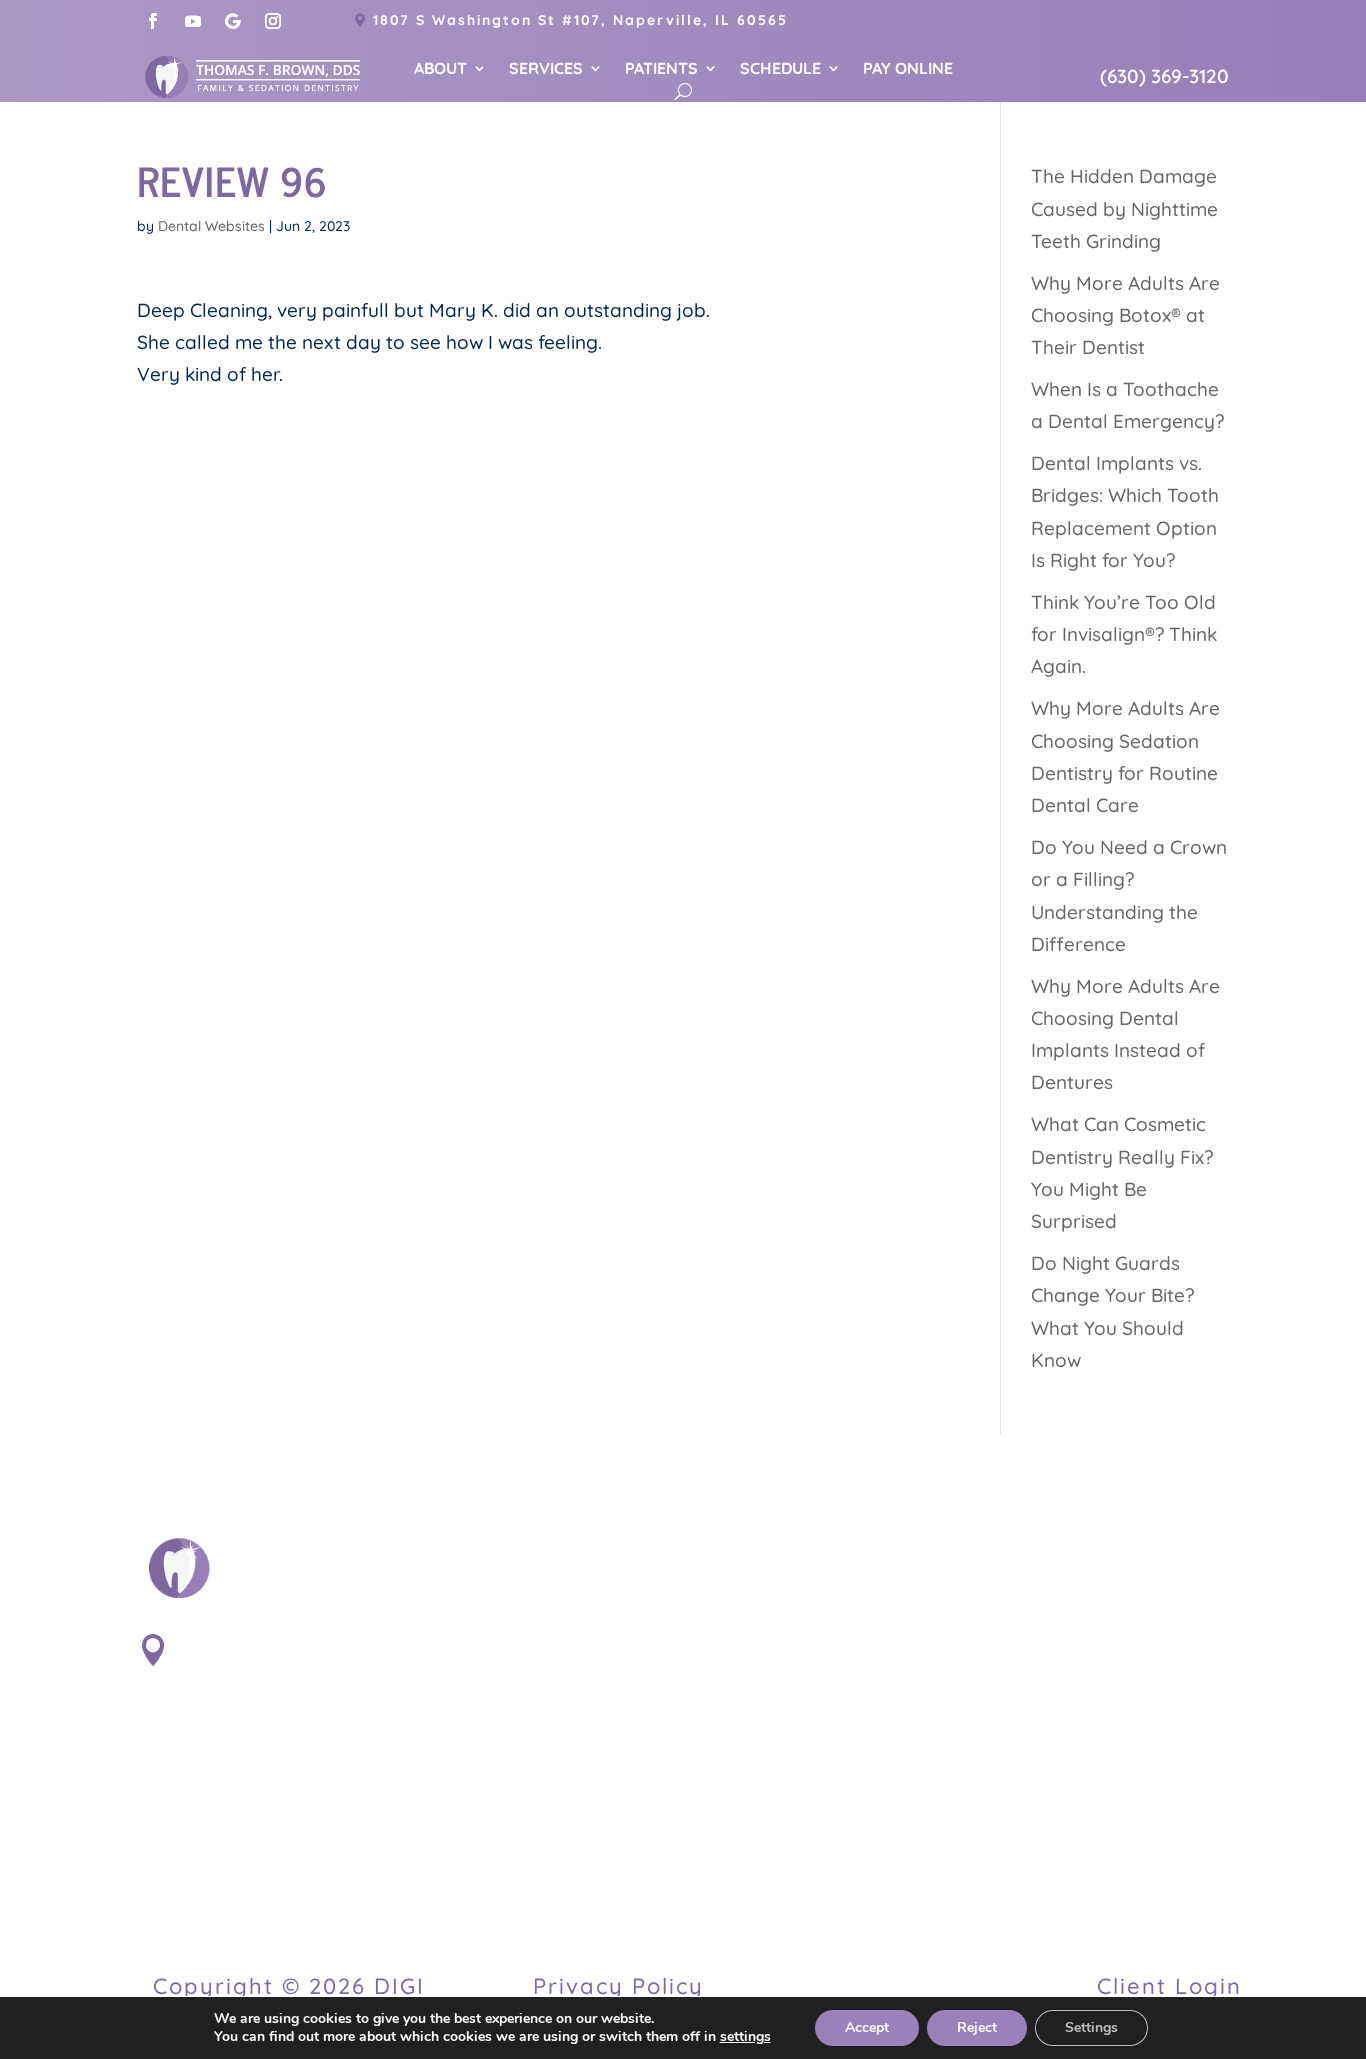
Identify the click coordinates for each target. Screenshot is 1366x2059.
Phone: (214, 1800)
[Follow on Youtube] (193, 21)
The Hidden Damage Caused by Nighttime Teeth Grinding (1124, 208)
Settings (1091, 2027)
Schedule (780, 69)
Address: (228, 1643)
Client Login (1169, 1986)
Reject (977, 2027)
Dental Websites (211, 226)
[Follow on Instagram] (273, 21)
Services (546, 69)
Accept (867, 2027)
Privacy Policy (618, 1986)
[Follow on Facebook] (153, 21)
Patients (661, 69)
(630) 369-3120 (1164, 76)
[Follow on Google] (233, 21)
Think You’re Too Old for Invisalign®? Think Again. (1124, 634)
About (440, 69)
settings (745, 2037)
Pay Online (908, 69)
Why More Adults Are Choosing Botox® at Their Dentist (1125, 315)
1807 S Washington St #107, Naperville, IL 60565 (580, 20)
